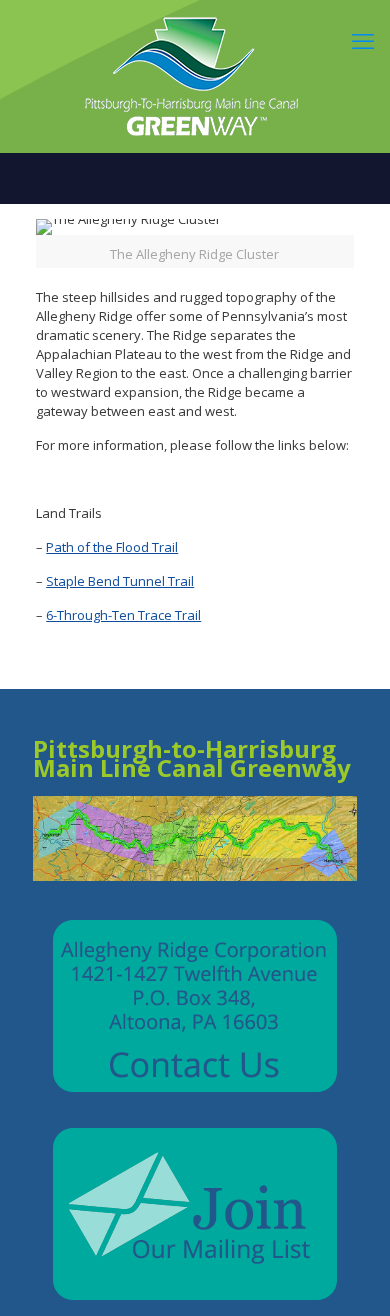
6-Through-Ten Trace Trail (123, 615)
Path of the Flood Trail (112, 547)
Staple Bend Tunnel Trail (120, 581)
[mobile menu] (363, 40)
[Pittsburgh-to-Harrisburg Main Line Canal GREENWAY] (195, 76)
